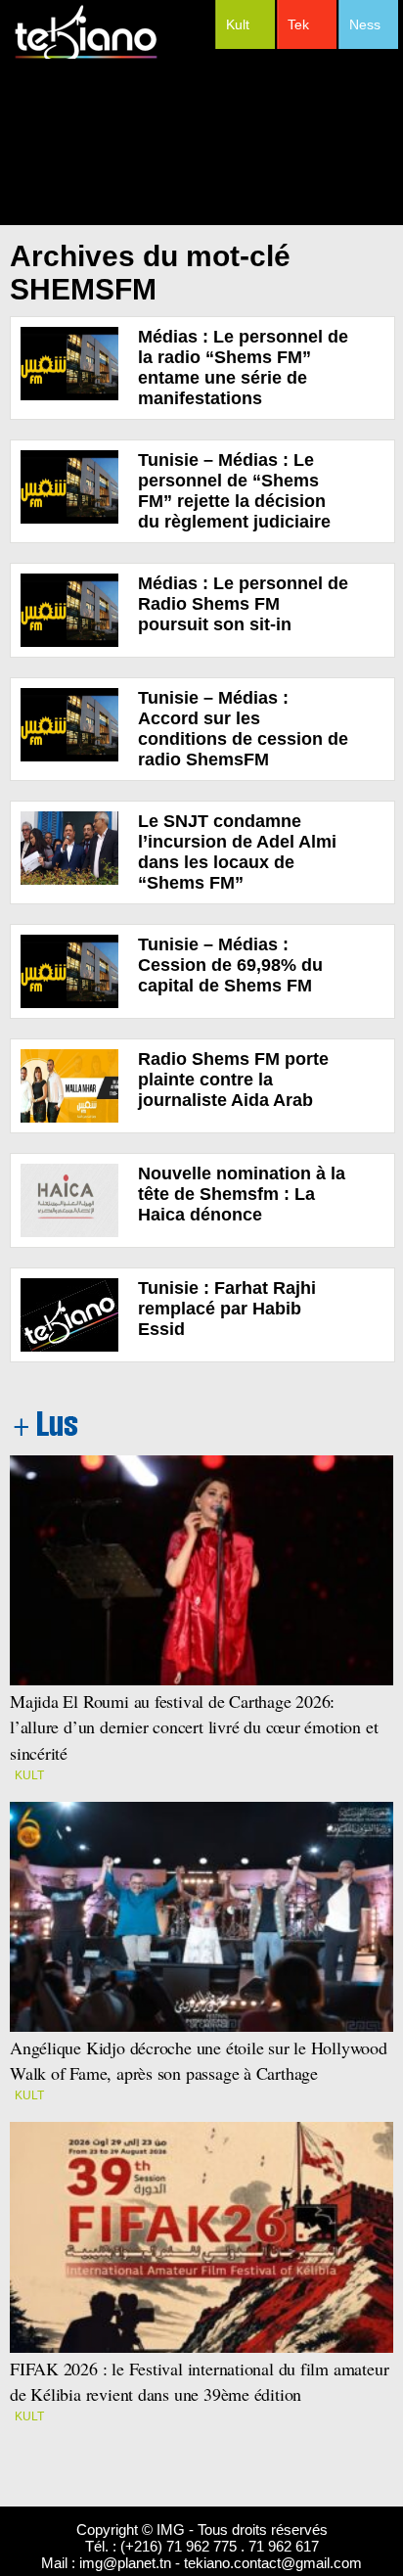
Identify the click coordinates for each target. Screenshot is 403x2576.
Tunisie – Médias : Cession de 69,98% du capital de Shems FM (230, 965)
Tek (298, 24)
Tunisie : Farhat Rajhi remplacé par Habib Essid (227, 1309)
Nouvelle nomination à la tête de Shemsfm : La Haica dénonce (242, 1194)
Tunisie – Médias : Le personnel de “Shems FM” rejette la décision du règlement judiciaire (234, 491)
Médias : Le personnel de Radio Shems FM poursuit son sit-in (243, 604)
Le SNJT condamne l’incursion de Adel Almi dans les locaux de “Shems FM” (237, 852)
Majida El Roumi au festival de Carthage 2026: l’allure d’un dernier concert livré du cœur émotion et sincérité (194, 1726)
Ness (365, 24)
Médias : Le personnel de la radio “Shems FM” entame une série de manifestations (243, 368)
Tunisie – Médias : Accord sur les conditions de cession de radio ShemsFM (243, 729)
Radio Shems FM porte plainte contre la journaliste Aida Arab (233, 1080)
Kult (238, 24)
